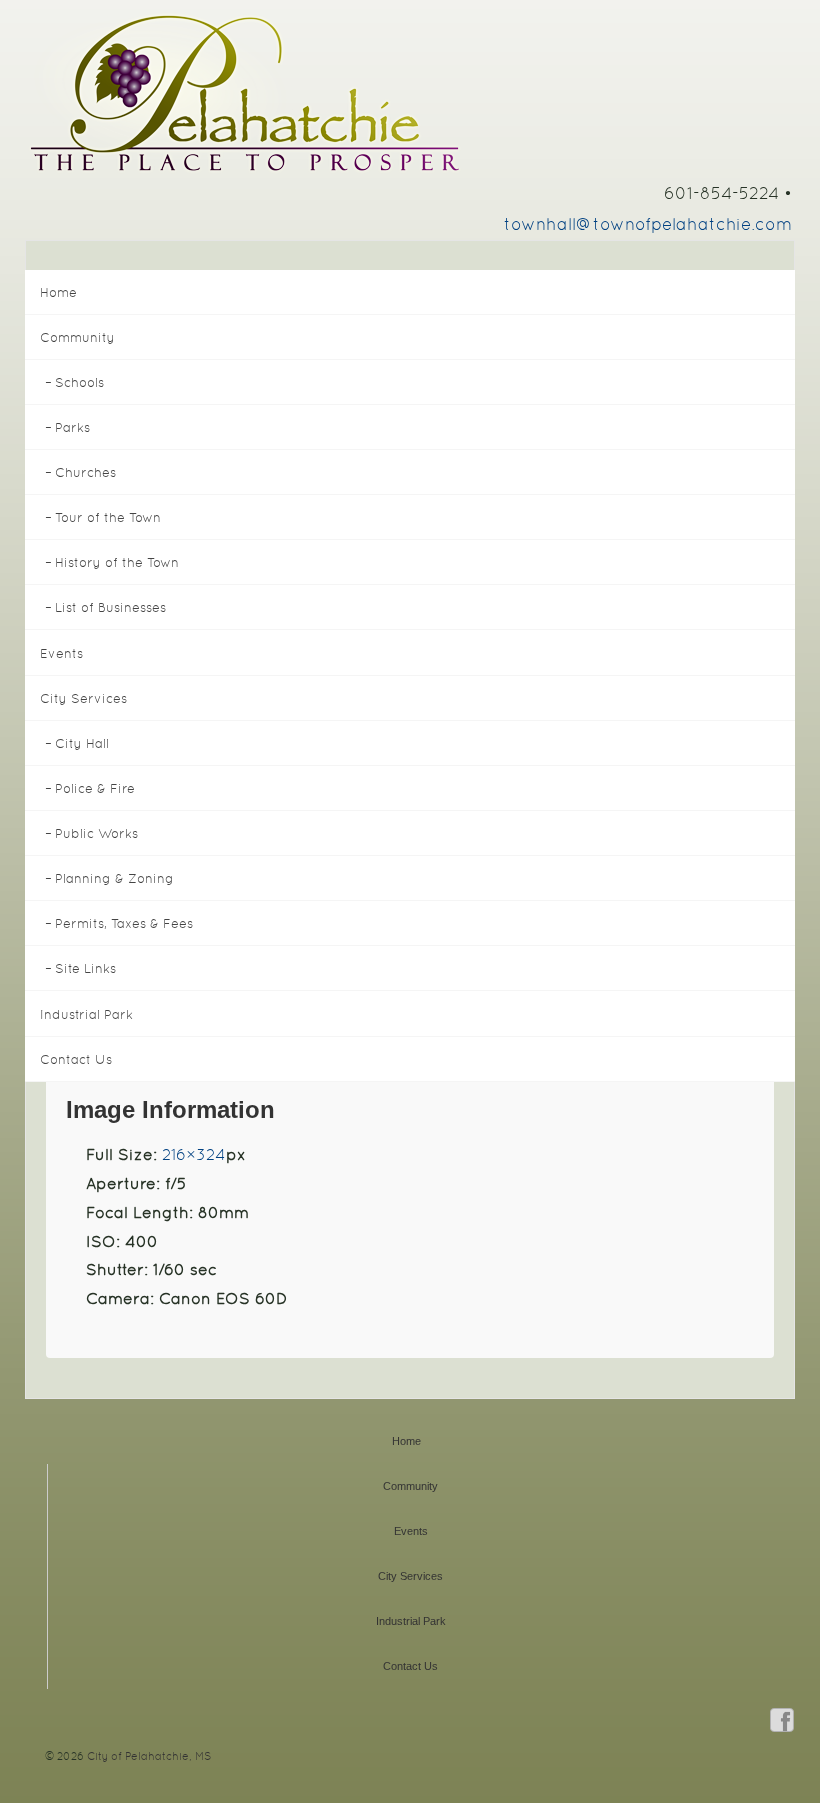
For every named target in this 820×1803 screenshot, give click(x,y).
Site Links (85, 968)
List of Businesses (110, 607)
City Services (83, 698)
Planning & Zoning (114, 878)
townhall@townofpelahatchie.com (648, 224)
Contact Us (76, 1059)
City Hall (82, 743)
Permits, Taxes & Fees (124, 923)
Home (58, 292)
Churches (85, 472)
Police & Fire (95, 788)
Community (77, 337)
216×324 (194, 1154)
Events (61, 653)
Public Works (96, 833)
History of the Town (117, 562)
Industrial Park (86, 1014)
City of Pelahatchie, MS (147, 1756)
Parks (72, 427)
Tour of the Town (108, 517)
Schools (79, 382)
